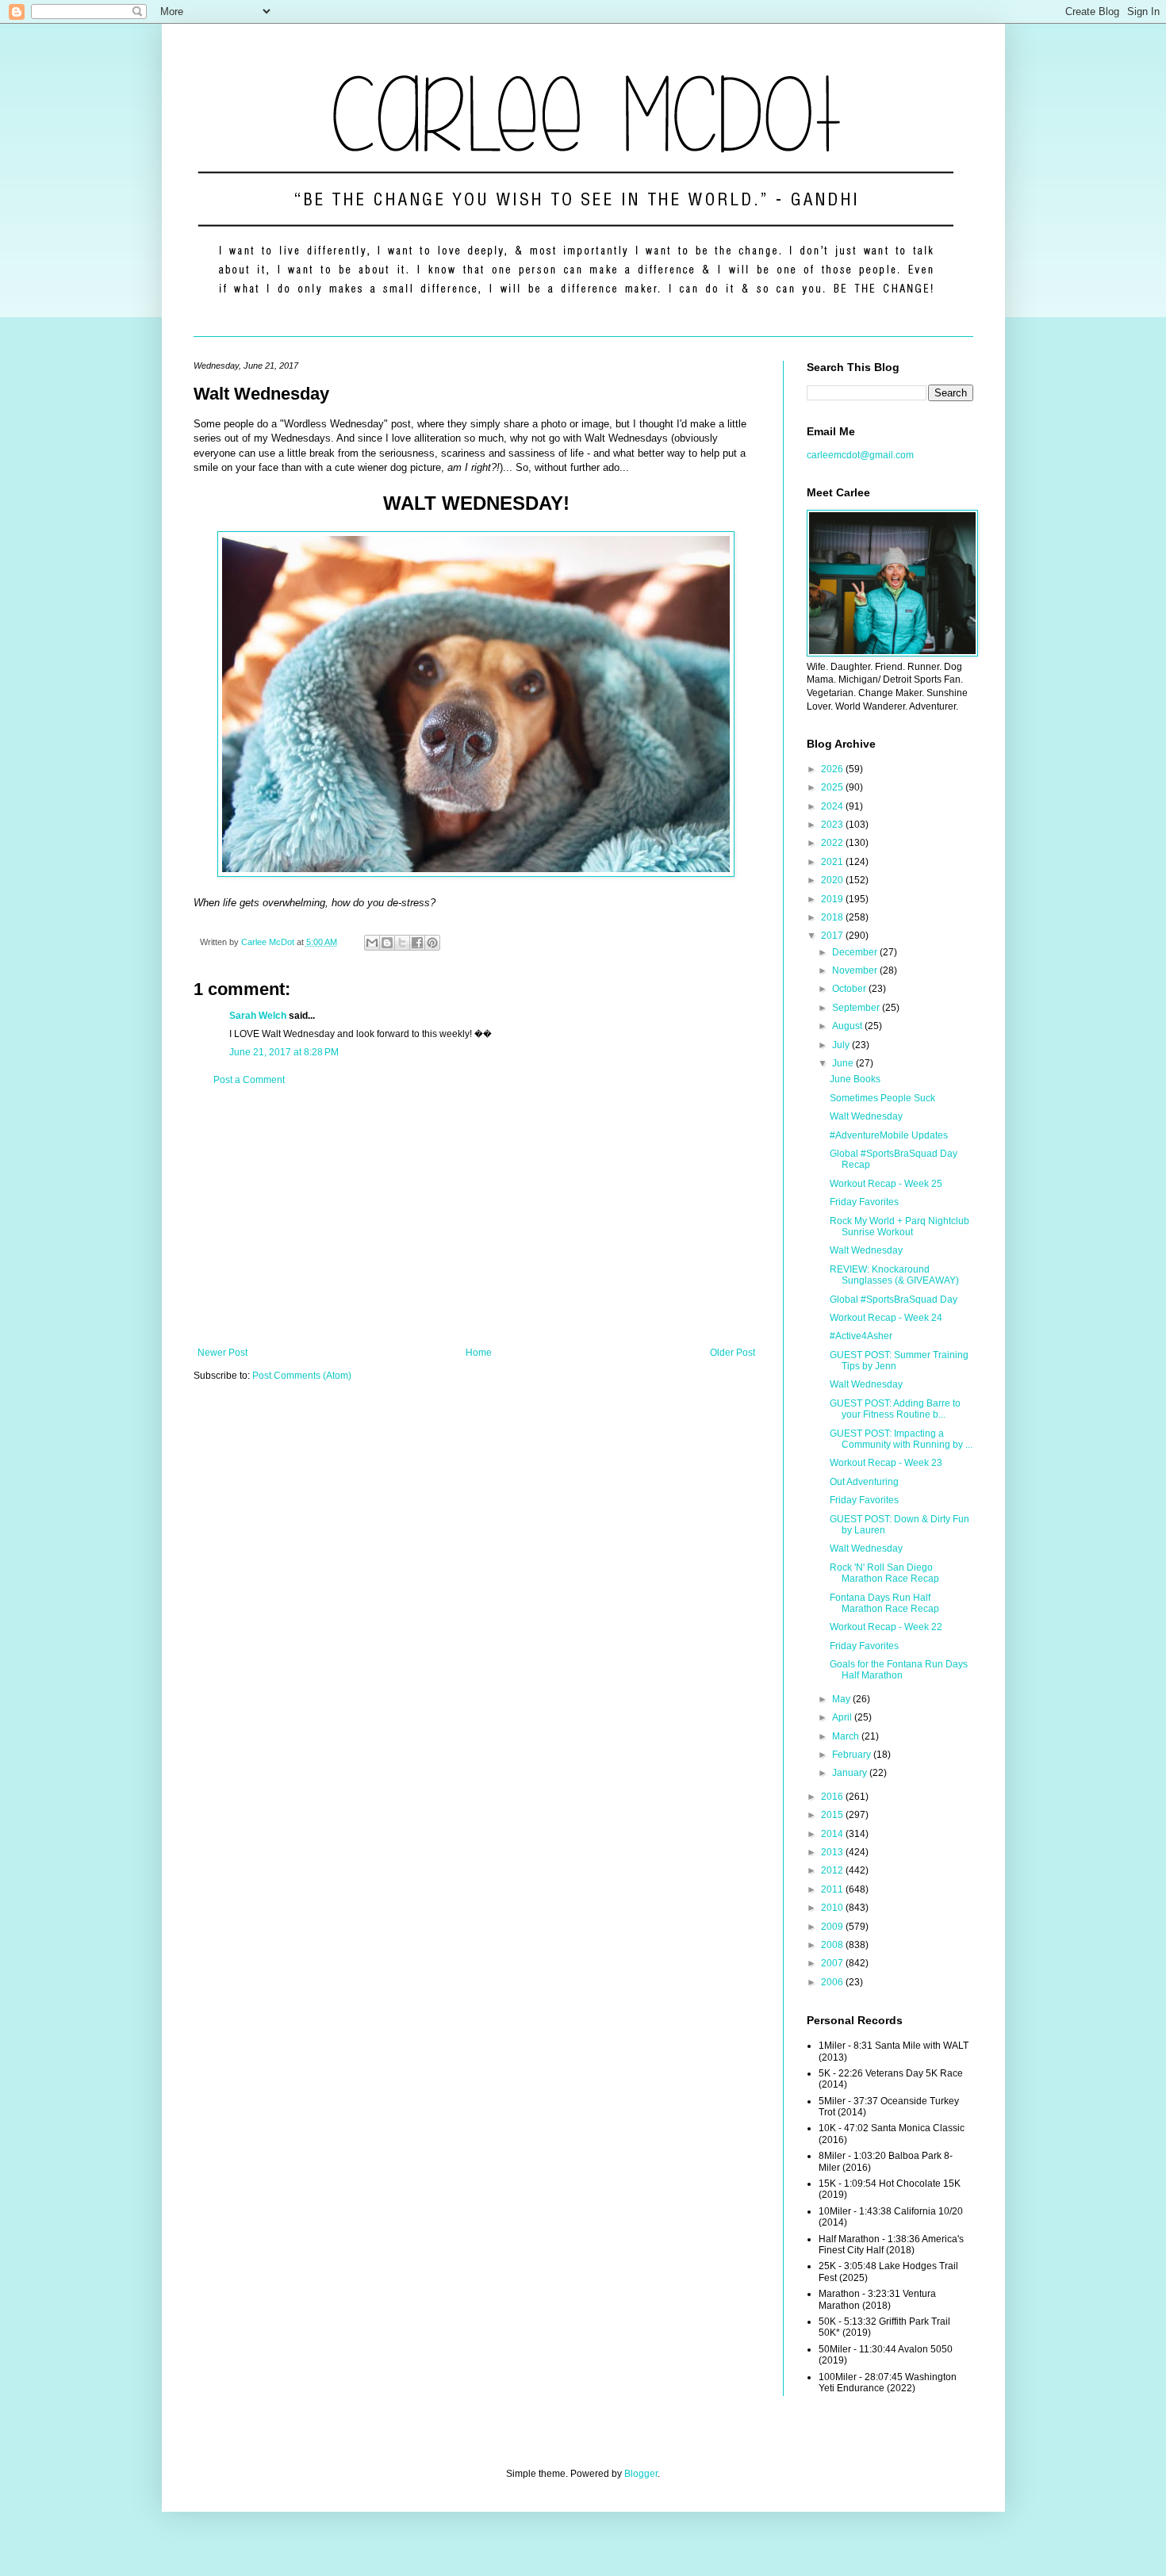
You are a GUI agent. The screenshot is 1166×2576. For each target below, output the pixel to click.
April (843, 1717)
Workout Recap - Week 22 (886, 1627)
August (848, 1026)
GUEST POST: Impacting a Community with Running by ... (901, 1439)
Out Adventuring (864, 1482)
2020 (833, 880)
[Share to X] (402, 943)
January (851, 1773)
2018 (833, 917)
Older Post (733, 1353)
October (850, 989)
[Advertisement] (476, 1216)
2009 (833, 1927)
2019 (833, 899)
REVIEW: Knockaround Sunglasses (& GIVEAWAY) (894, 1275)
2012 (833, 1870)
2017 (833, 936)
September (857, 1008)
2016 (833, 1797)
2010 (833, 1908)
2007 (833, 1963)
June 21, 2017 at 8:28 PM (284, 1052)
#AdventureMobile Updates (889, 1135)
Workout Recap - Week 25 (886, 1184)
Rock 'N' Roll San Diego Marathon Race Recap (884, 1573)
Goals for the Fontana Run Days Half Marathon (899, 1670)
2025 (833, 787)
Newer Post (222, 1353)
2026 (833, 769)
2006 (833, 1982)
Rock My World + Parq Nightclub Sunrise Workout (899, 1227)
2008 (833, 1945)
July (842, 1045)
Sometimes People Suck (882, 1098)
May (842, 1699)
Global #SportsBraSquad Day (894, 1299)
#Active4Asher (861, 1336)
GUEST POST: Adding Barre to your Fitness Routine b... (895, 1409)
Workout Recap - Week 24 (886, 1318)
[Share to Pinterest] (432, 943)
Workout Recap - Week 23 (886, 1463)
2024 (833, 806)
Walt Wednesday (866, 1116)
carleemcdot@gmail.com (860, 455)
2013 (833, 1852)
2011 (833, 1889)
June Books (855, 1079)
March (847, 1736)
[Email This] (372, 943)
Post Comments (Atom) (302, 1376)
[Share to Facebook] (417, 943)
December (856, 952)
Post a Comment (249, 1080)
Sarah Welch (258, 1016)
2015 (833, 1815)
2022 (833, 843)
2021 (833, 862)
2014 (833, 1834)
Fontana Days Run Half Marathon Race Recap (884, 1603)
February (853, 1755)
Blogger (641, 2474)
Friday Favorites (864, 1202)
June (844, 1063)
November (856, 970)
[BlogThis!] (387, 943)
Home (479, 1353)
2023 (833, 825)
